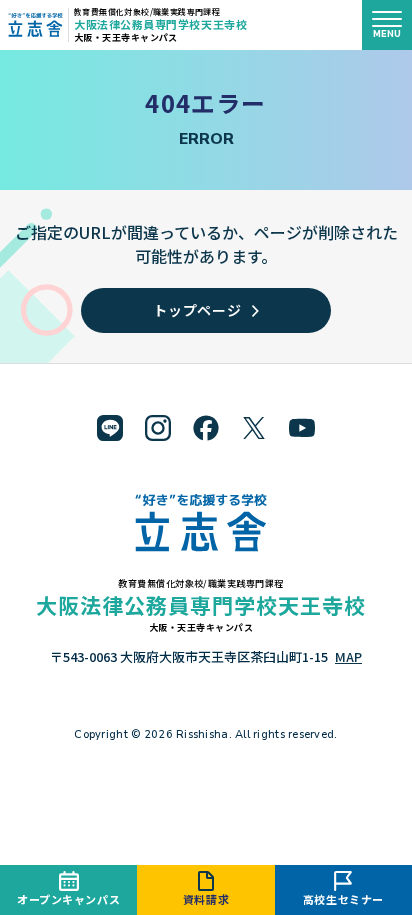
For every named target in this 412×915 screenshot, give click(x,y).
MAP (348, 656)
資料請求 (206, 899)
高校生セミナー (343, 899)
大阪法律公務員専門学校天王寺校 (160, 24)
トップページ (197, 310)
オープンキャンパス (68, 899)
